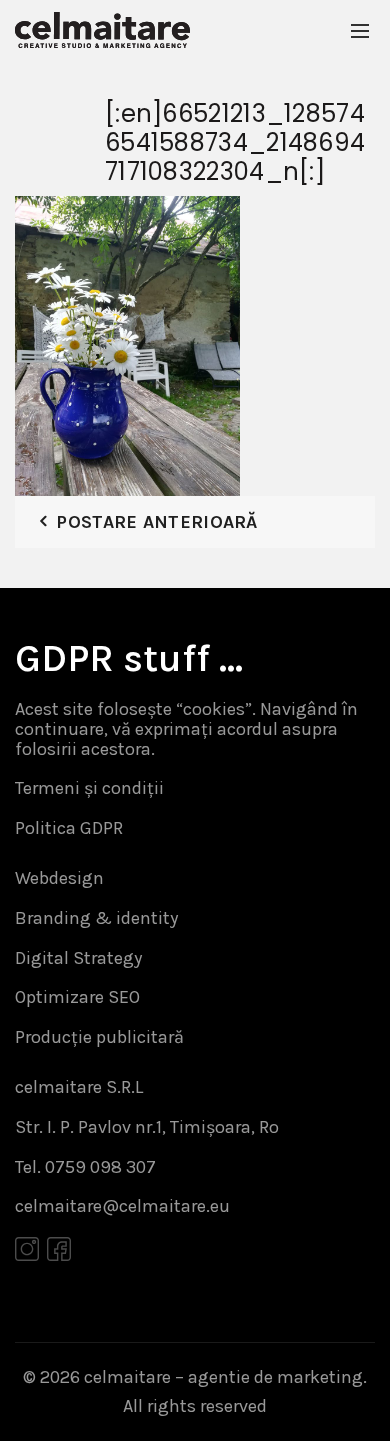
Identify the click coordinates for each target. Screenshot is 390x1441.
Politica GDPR (69, 828)
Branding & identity (96, 918)
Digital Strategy (78, 958)
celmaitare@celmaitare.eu (122, 1206)
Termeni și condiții (89, 788)
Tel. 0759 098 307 (85, 1167)
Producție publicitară (99, 1037)
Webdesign (59, 878)
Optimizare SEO (77, 997)
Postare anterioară (156, 522)
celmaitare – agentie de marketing (223, 1377)
